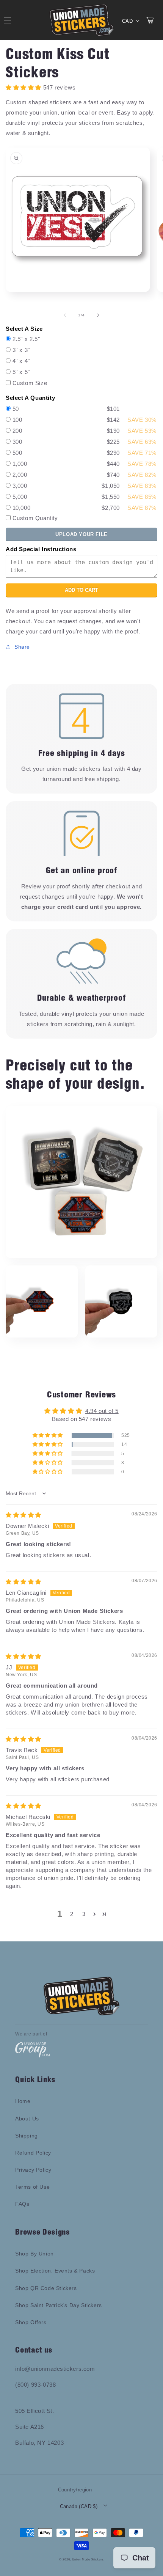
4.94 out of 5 (102, 1411)
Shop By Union (34, 2254)
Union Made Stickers (88, 2559)
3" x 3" (21, 350)
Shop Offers (31, 2322)
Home (23, 2101)
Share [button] (22, 647)
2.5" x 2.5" (26, 339)
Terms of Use (32, 2187)
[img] (24, 1515)
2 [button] (72, 1914)
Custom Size (30, 383)
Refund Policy (33, 2153)
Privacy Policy (33, 2170)
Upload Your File (81, 534)
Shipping (27, 2136)
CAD (127, 21)
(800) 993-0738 (35, 2385)
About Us (27, 2119)
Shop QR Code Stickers (46, 2288)
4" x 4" (21, 361)
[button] (48, 1435)
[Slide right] (98, 315)
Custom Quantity (35, 518)
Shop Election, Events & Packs (55, 2271)
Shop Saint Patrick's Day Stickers (59, 2305)
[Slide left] (65, 315)
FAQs (22, 2204)
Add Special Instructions (41, 549)
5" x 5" (21, 372)
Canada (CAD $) (79, 2506)
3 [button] (84, 1914)
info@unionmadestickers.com (55, 2369)
